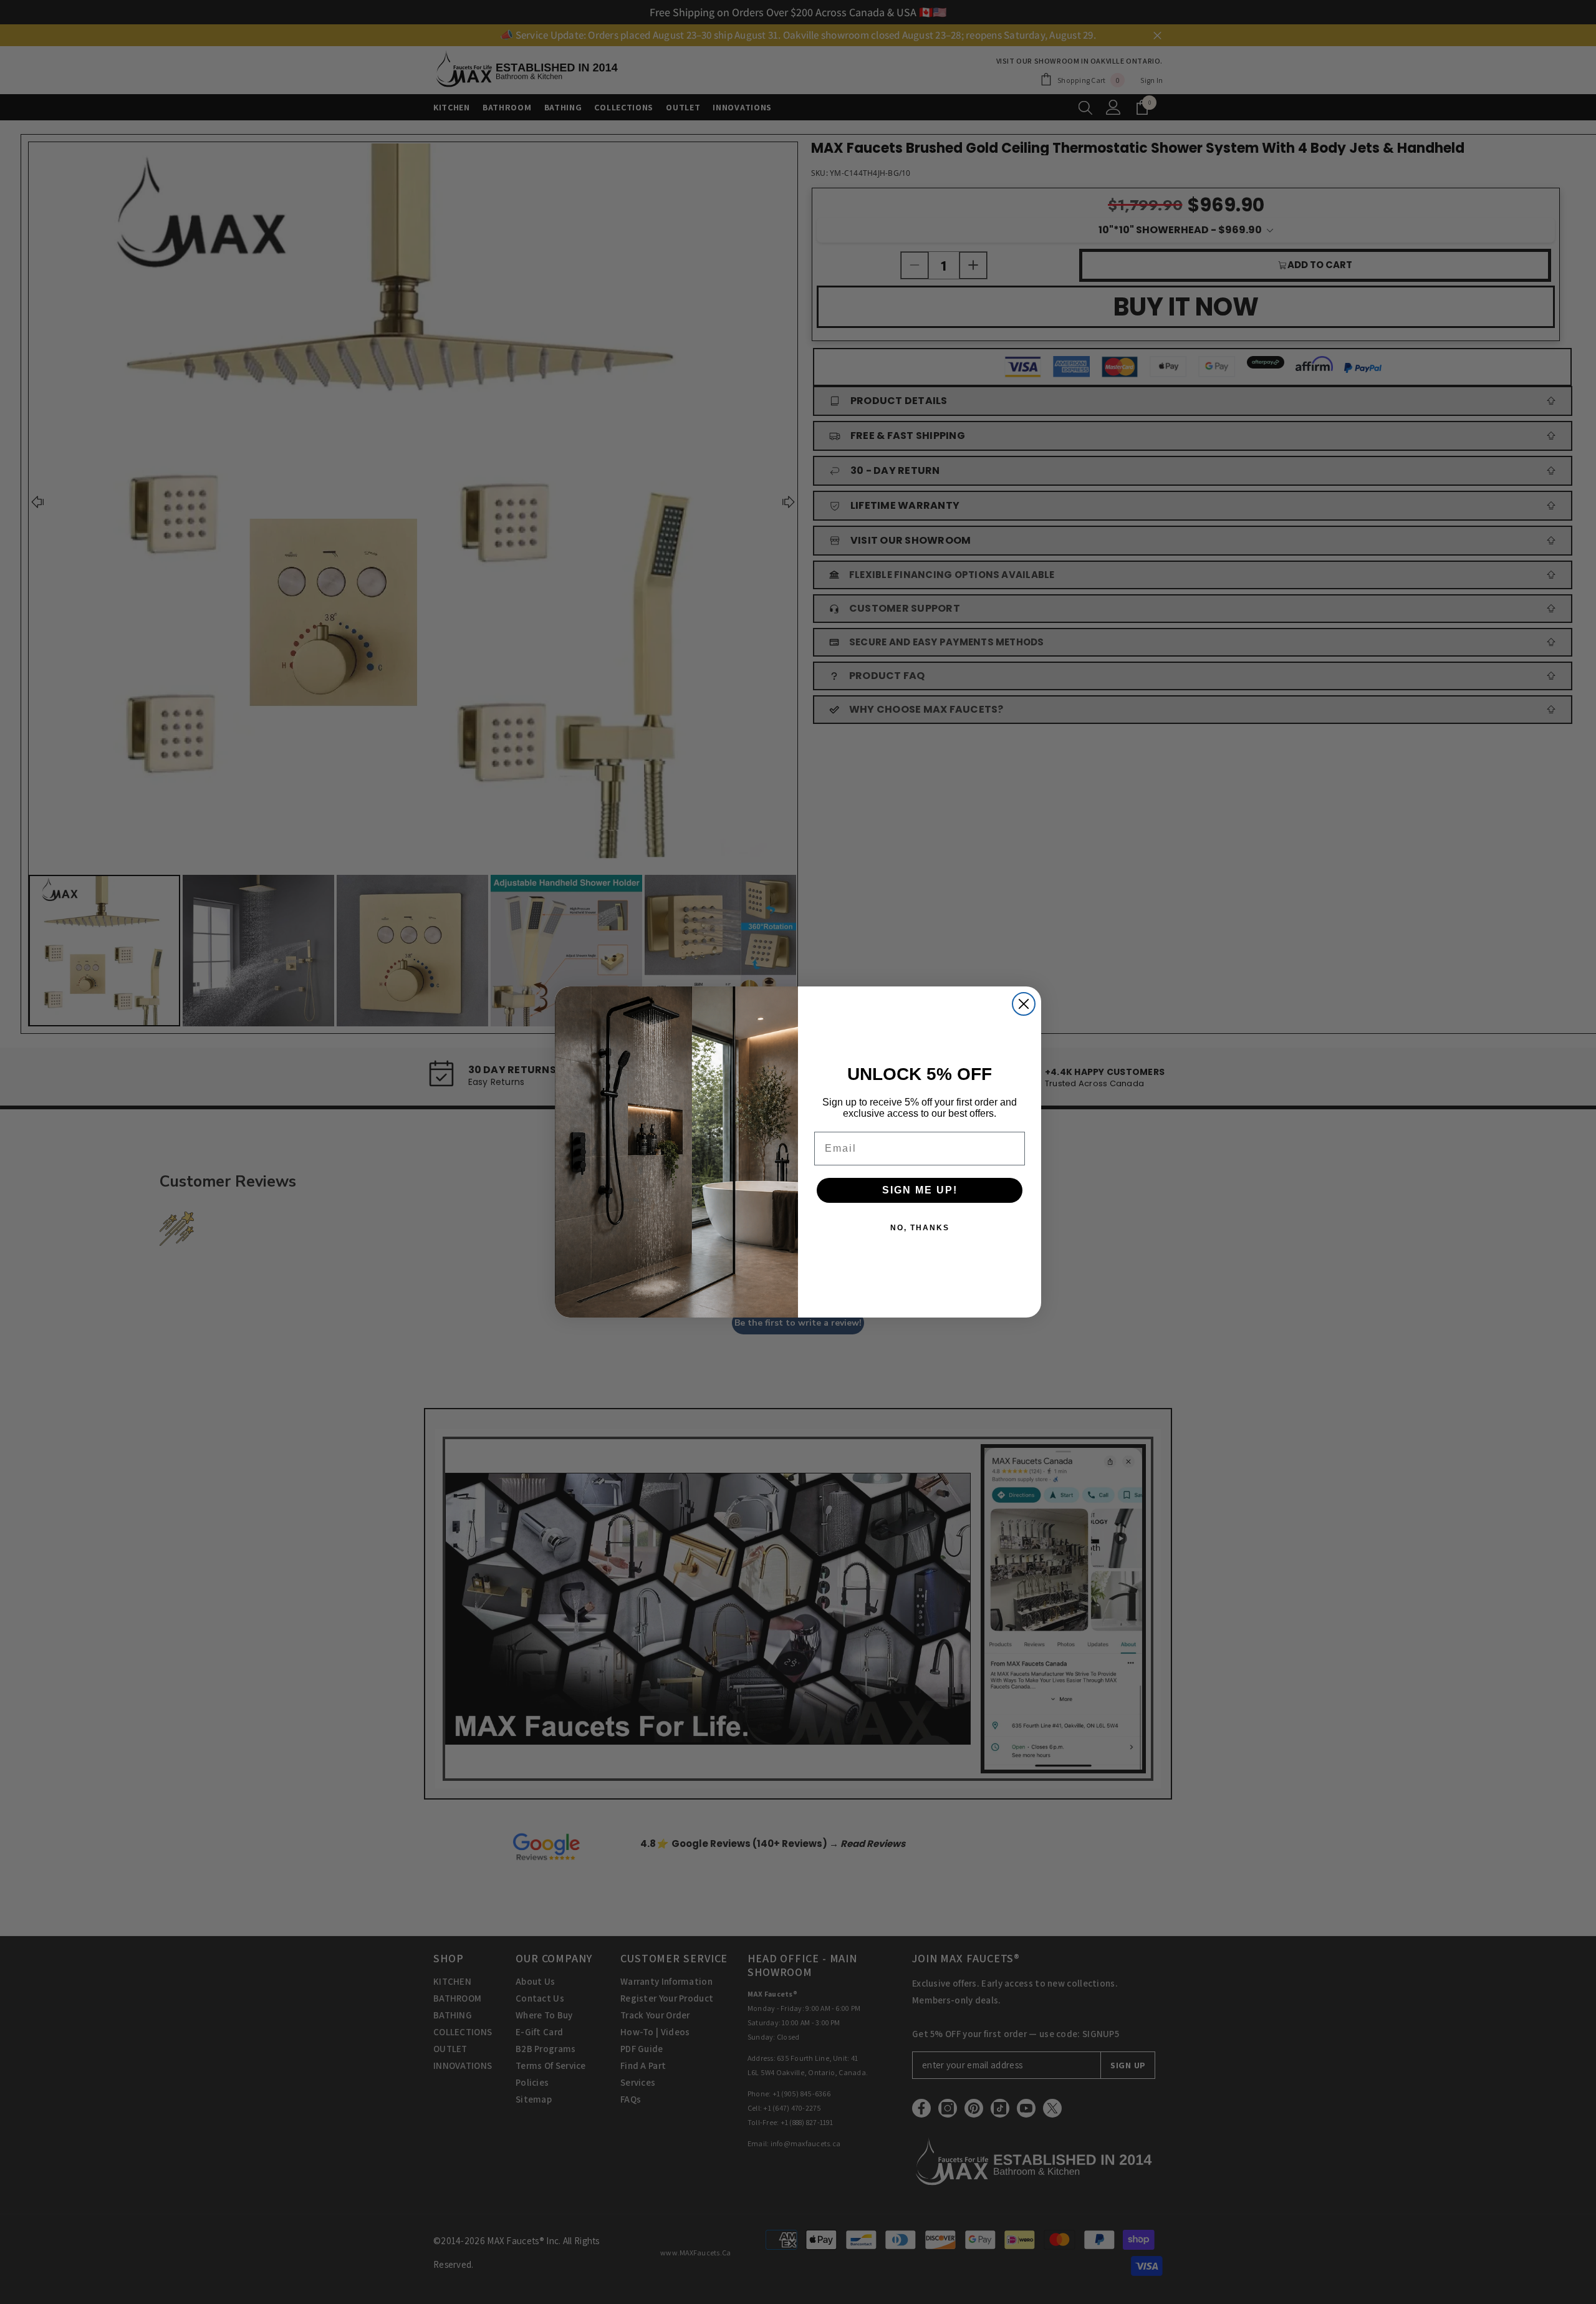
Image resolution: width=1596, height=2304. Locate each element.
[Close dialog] (1024, 1004)
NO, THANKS (920, 1228)
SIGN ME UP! (920, 1190)
